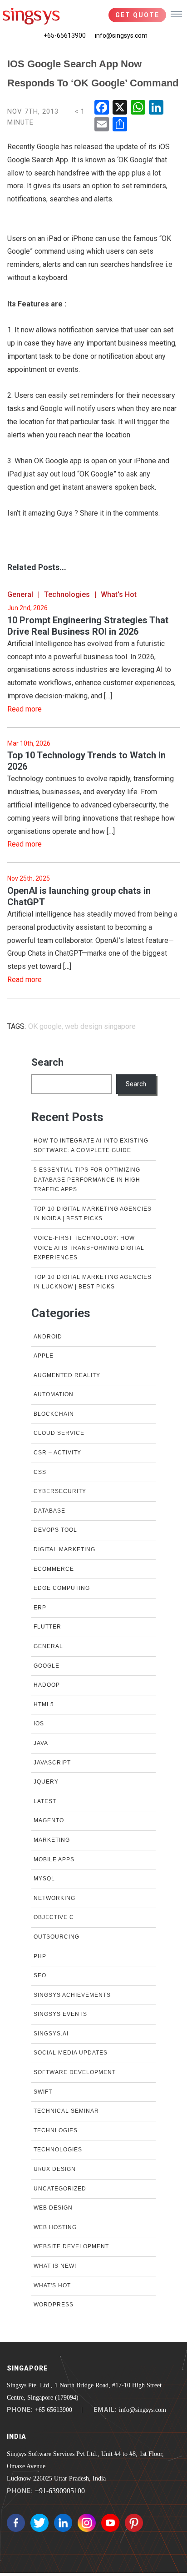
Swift (43, 2092)
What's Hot (119, 594)
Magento (49, 1820)
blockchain (54, 1414)
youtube (110, 2523)
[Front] (31, 16)
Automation (54, 1394)
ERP (40, 1608)
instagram (87, 2523)
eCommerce (54, 1569)
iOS (39, 1724)
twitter (39, 2523)
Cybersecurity (60, 1491)
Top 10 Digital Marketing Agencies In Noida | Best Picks (93, 1214)
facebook (16, 2523)
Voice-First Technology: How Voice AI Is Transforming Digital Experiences (89, 1248)
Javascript (52, 1763)
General (20, 594)
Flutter (47, 1627)
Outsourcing (57, 1937)
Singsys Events (60, 2014)
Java (41, 1743)
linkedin (63, 2523)
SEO (40, 1975)
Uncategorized (60, 2189)
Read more (25, 709)
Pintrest (134, 2523)
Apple (44, 1356)
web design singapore (100, 1026)
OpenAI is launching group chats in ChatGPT (79, 896)
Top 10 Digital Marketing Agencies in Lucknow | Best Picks (93, 1282)
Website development (71, 2246)
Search (47, 1062)
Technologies (67, 594)
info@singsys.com (121, 35)
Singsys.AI (51, 2034)
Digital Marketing (64, 1549)
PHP (40, 1956)
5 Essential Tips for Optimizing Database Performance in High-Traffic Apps (88, 1180)
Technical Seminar (66, 2111)
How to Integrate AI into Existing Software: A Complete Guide (91, 1146)
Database (49, 1511)
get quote (137, 15)
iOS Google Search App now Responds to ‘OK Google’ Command (93, 73)
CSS (40, 1472)
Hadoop (47, 1685)
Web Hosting (55, 2227)
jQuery (46, 1782)
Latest (45, 1801)
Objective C (54, 1917)
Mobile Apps (54, 1859)
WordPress (54, 2305)
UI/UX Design (55, 2169)
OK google (45, 1026)
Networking (54, 1898)
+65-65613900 (65, 35)
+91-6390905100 (60, 2491)
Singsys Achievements (72, 1995)
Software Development (75, 2072)
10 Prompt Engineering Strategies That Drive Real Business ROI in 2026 (88, 626)
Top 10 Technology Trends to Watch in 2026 (86, 761)
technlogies (56, 2130)
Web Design (53, 2208)
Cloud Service (59, 1433)
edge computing (62, 1588)
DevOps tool (55, 1530)
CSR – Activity (57, 1453)
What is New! (55, 2266)
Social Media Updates (71, 2053)
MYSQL (44, 1879)
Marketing (52, 1840)
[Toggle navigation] (176, 14)
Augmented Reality (67, 1375)
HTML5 (44, 1704)
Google (47, 1666)
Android (48, 1337)
